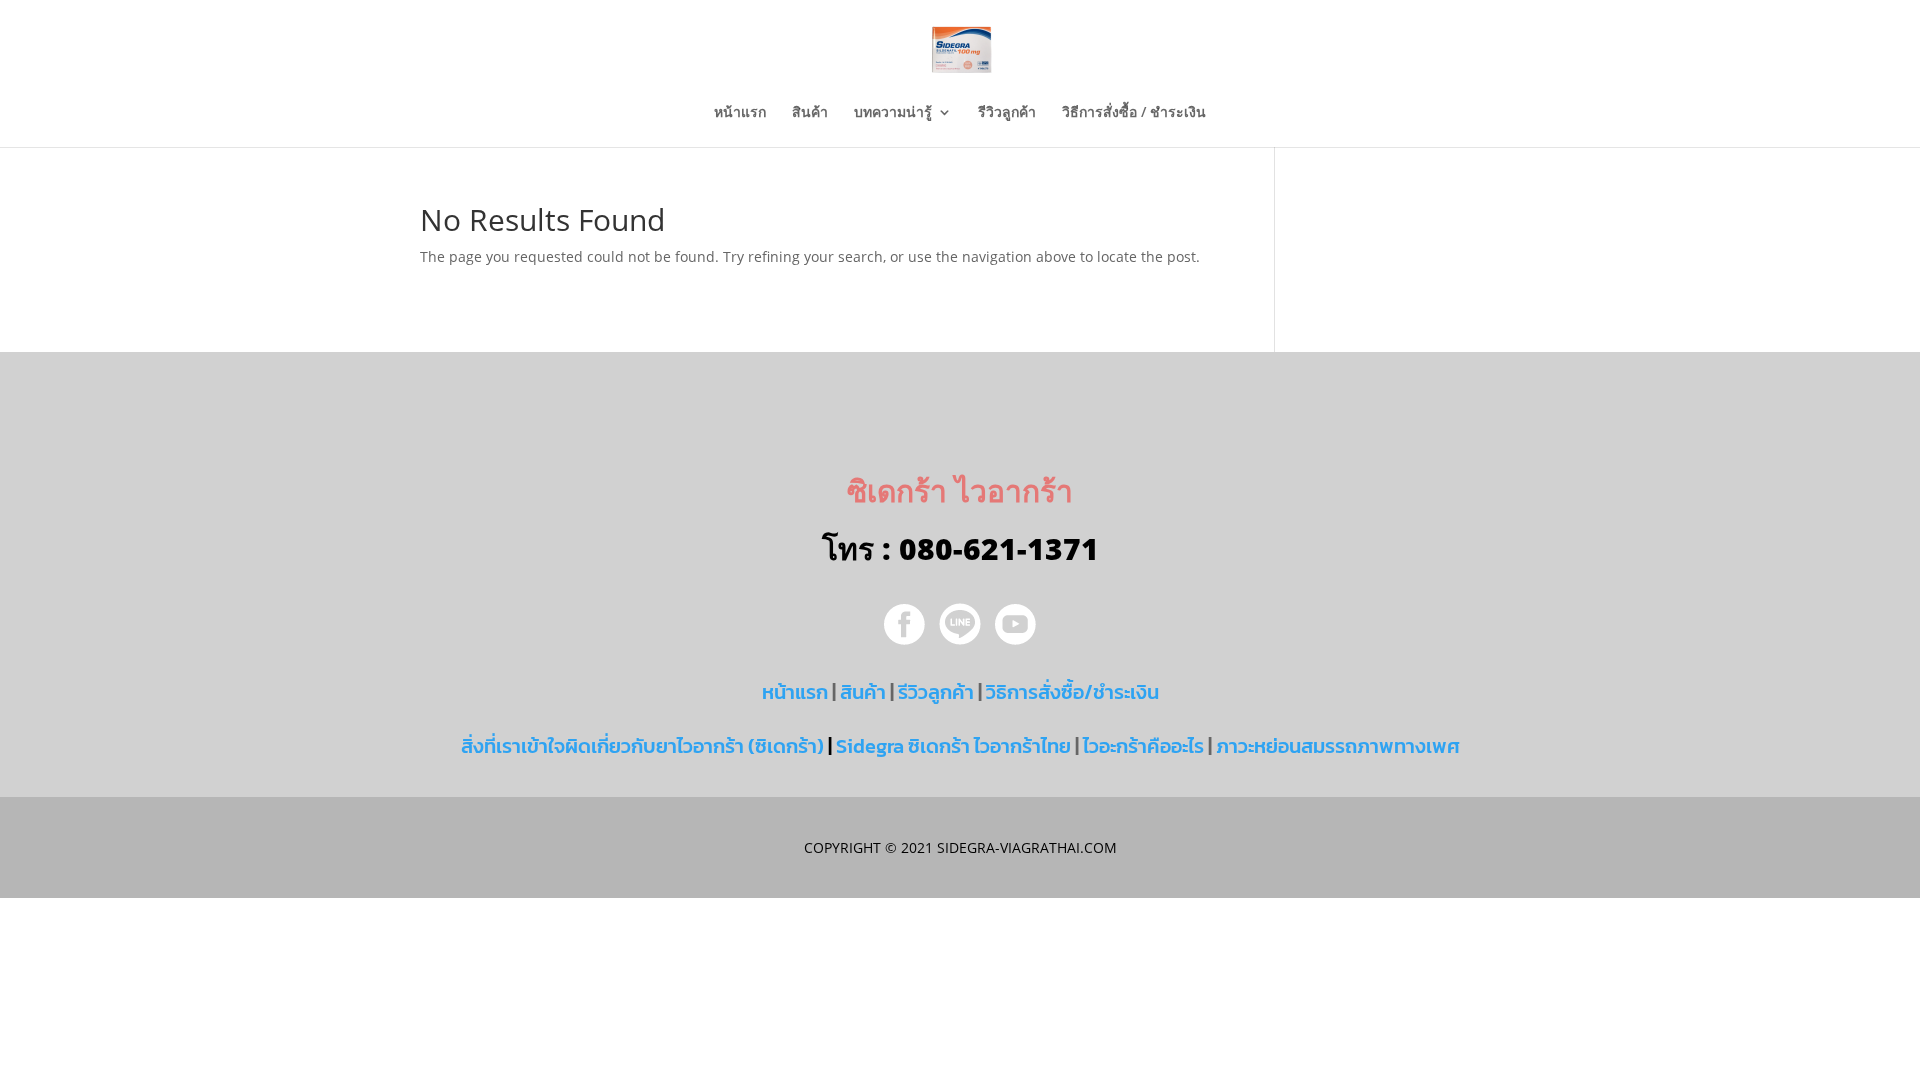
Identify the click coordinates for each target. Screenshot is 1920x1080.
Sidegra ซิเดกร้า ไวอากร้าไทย (953, 746)
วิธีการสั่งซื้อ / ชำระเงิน (1134, 113)
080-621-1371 (999, 548)
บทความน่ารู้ (893, 113)
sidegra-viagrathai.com (1025, 847)
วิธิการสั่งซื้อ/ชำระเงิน (1072, 692)
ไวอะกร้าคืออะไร (1143, 746)
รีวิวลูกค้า (1007, 113)
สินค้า (810, 113)
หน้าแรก (740, 113)
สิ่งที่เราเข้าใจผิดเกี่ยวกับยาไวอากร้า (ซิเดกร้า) (642, 746)
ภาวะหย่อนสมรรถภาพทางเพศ (1338, 746)
